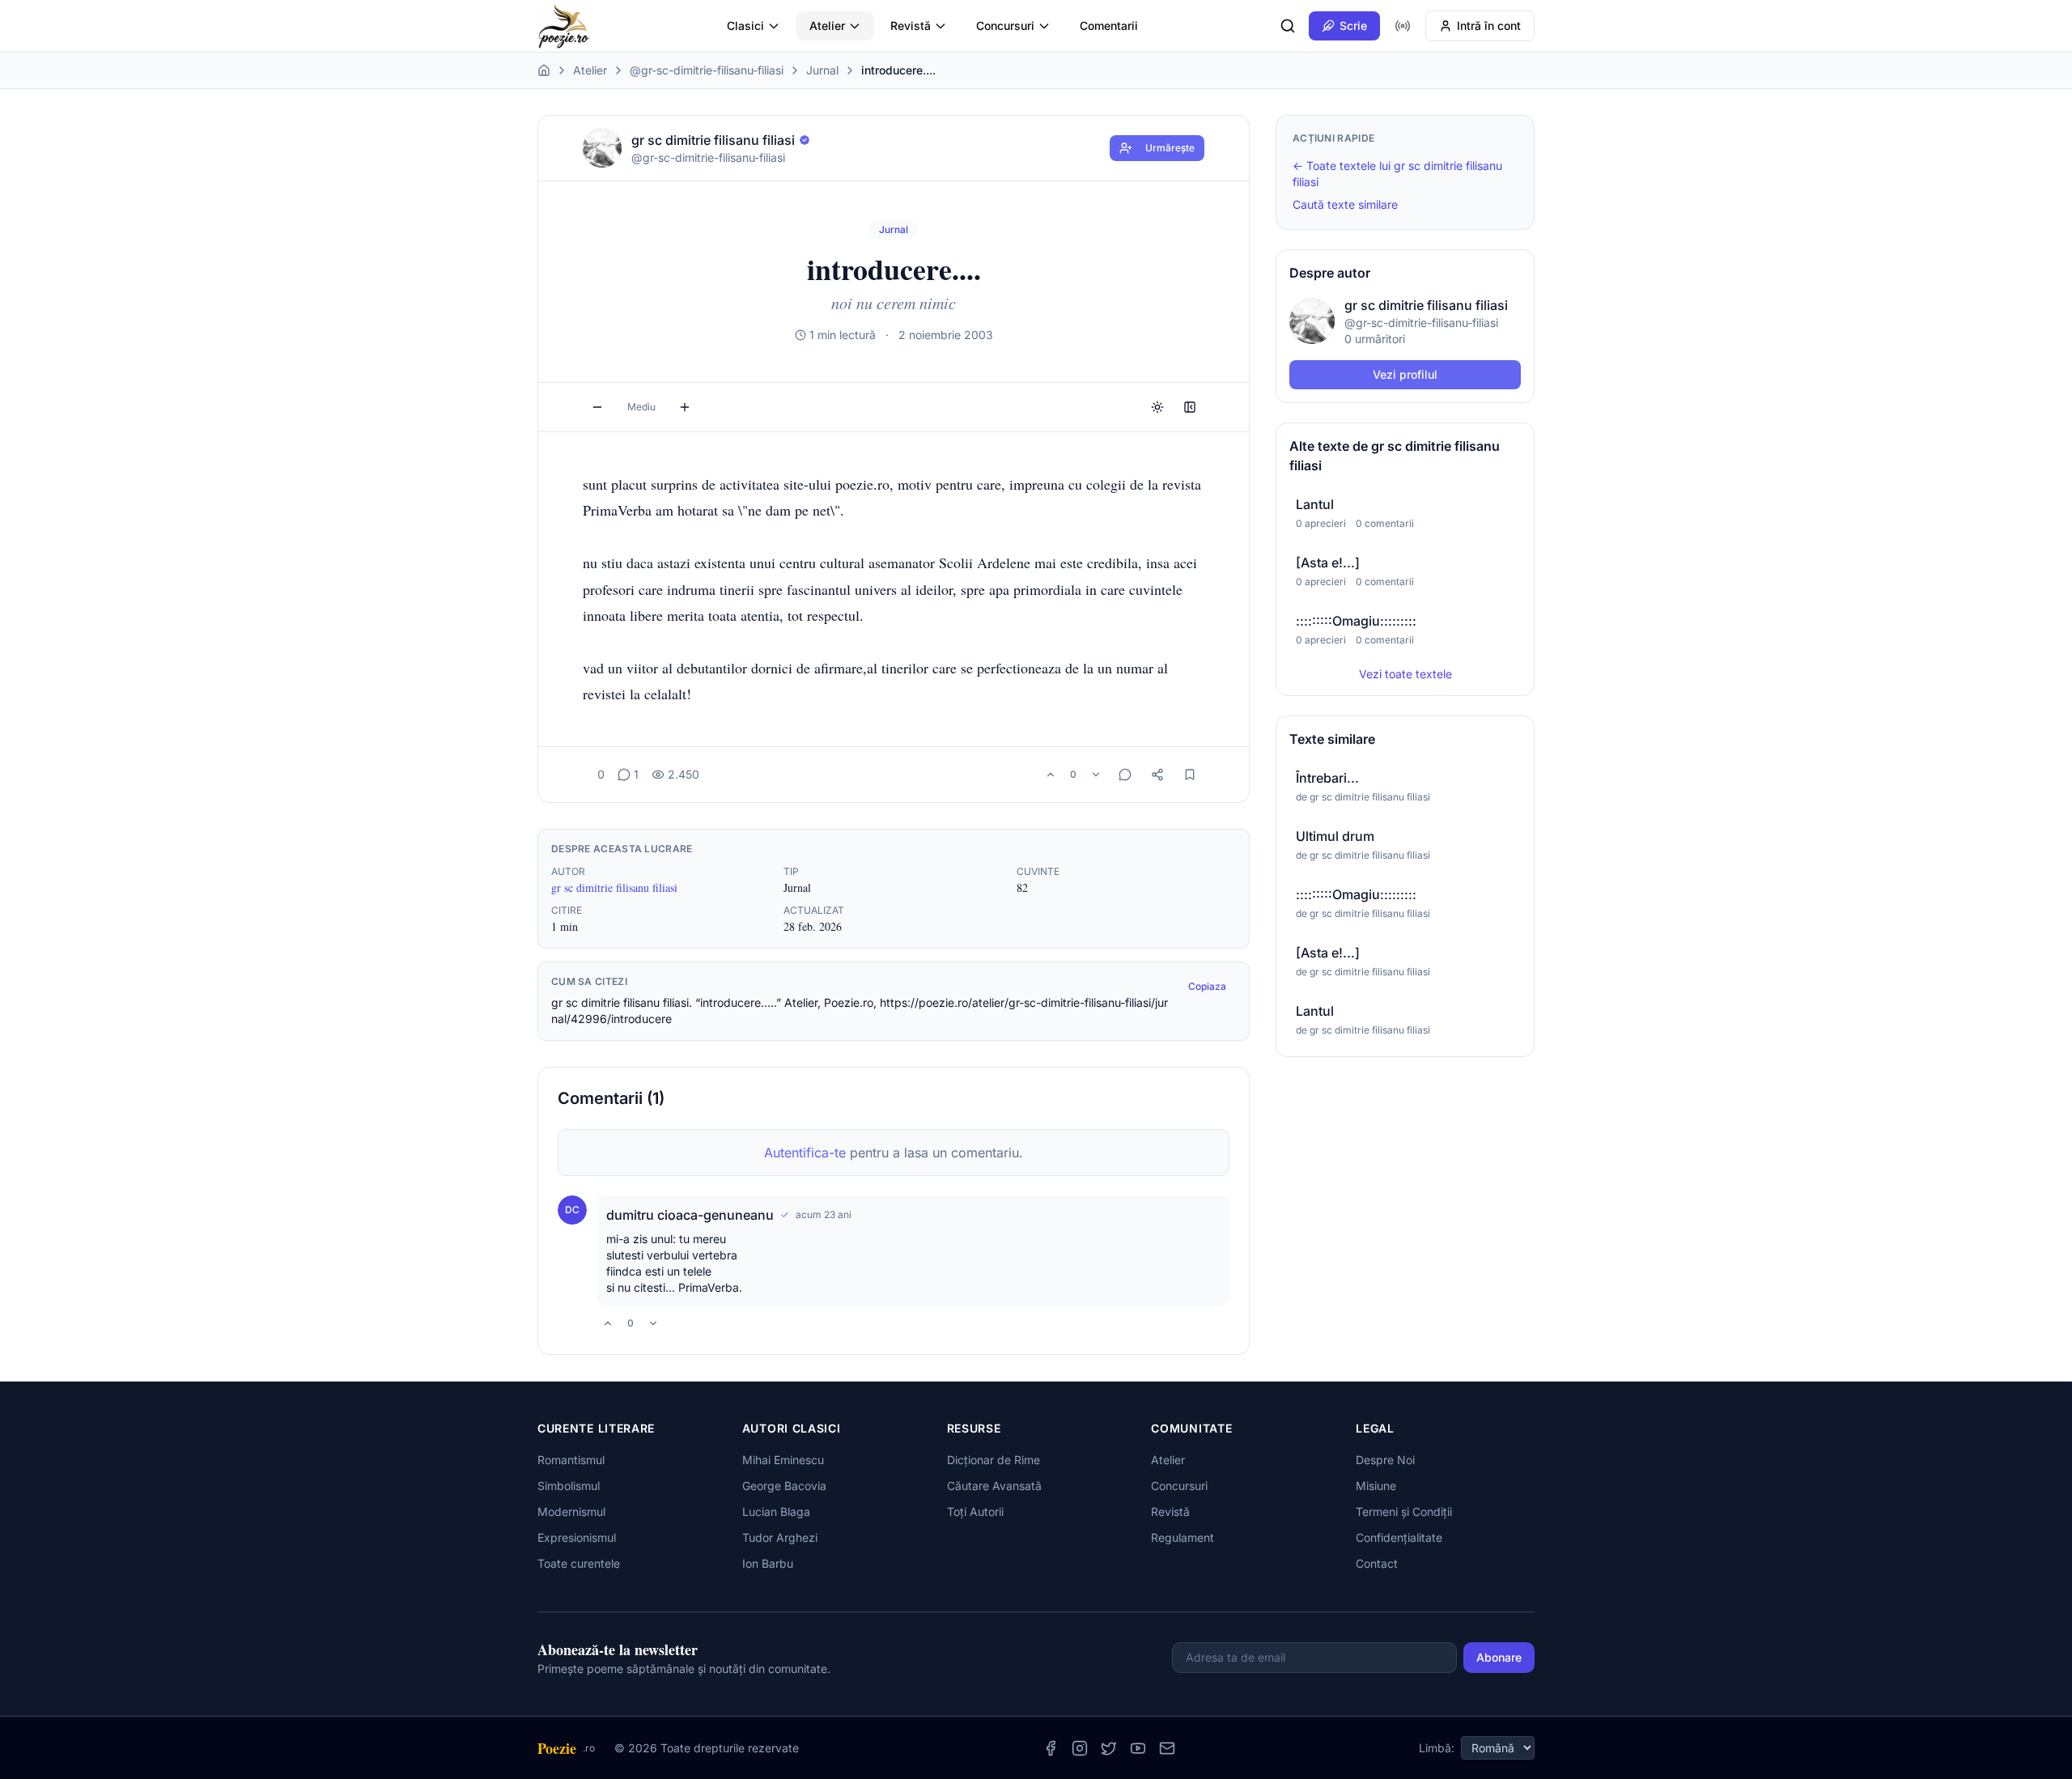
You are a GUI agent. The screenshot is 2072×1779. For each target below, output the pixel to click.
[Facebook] (1051, 1748)
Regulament (1182, 1537)
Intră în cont (1489, 25)
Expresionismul (577, 1537)
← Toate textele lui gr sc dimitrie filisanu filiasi (1397, 174)
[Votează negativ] (1096, 775)
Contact (1377, 1563)
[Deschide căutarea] (1288, 26)
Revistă (911, 25)
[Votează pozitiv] (1051, 775)
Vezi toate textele (1405, 674)
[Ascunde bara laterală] (1190, 407)
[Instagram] (1080, 1748)
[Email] (1167, 1748)
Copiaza (1207, 986)
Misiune (1376, 1486)
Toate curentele (579, 1563)
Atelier (827, 25)
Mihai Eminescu (783, 1460)
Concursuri (1005, 25)
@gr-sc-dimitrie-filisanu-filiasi (707, 70)
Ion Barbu (768, 1563)
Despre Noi (1385, 1460)
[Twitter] (1109, 1748)
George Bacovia (784, 1486)
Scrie (1353, 25)
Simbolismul (569, 1486)
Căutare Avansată (994, 1486)
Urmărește (1170, 148)
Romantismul (571, 1460)
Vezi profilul (1405, 374)
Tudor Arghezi (780, 1537)
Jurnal (822, 70)
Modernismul (571, 1512)
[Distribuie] (1157, 775)
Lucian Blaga (776, 1512)
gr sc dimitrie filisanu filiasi (614, 887)
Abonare (1499, 1657)
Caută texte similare (1345, 204)
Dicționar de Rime (994, 1460)
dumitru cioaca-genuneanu (690, 1215)
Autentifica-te (805, 1153)
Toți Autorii (975, 1512)
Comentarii (1109, 25)
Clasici (745, 25)
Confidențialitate (1399, 1537)
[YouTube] (1138, 1748)
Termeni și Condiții (1404, 1512)
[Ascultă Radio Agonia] (1403, 26)
